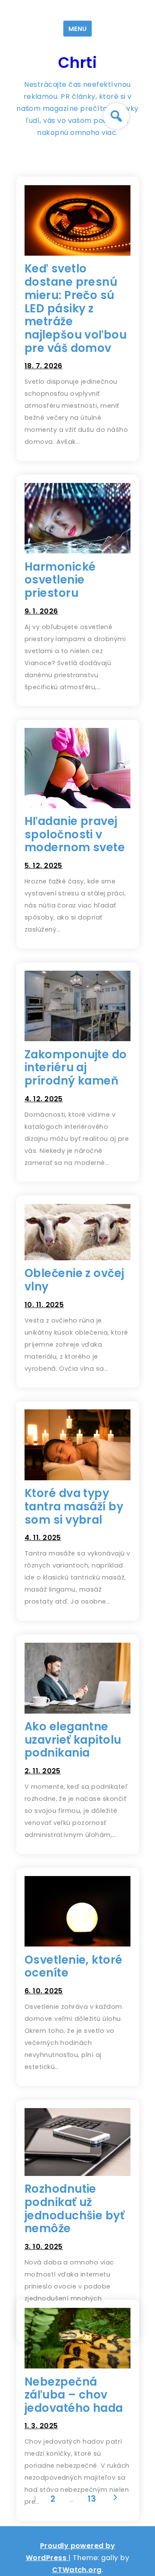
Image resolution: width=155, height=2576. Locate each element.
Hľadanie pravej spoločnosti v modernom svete (75, 834)
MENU (77, 29)
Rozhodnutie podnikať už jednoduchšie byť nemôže (75, 2209)
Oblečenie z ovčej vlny (74, 1280)
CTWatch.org (77, 2570)
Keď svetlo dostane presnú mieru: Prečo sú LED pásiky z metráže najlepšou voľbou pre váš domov (76, 308)
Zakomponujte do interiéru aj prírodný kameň (76, 1068)
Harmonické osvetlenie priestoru (60, 580)
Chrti (77, 63)
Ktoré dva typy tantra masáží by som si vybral (74, 1506)
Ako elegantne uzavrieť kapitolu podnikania (73, 1740)
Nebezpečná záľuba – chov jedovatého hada (74, 2395)
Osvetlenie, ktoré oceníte (74, 1966)
